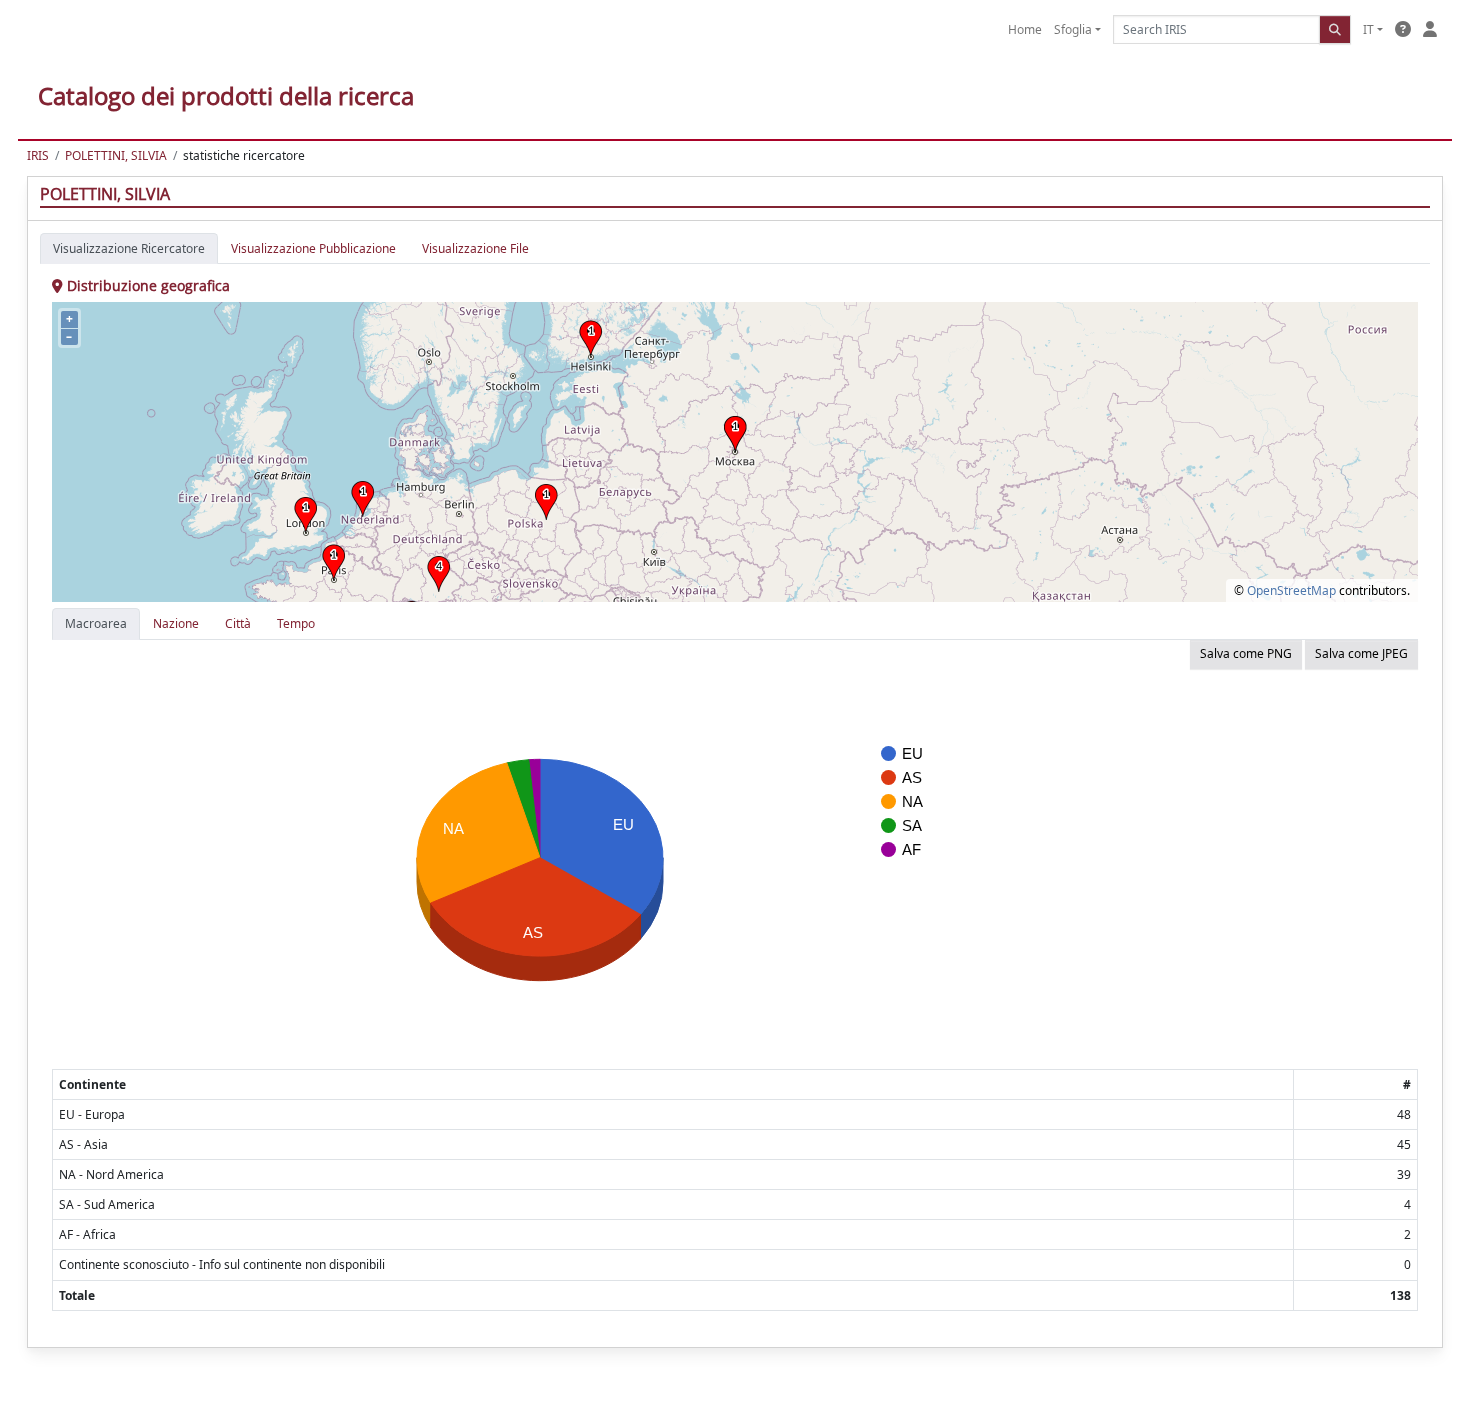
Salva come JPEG (1361, 653)
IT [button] (1368, 29)
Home (1025, 29)
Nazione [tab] (176, 623)
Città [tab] (238, 623)
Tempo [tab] (296, 623)
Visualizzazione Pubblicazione (313, 248)
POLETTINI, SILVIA (116, 155)
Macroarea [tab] (96, 623)
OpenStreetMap (1291, 590)
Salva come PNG (1246, 653)
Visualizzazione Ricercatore (129, 248)
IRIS (38, 155)
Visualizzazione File (475, 248)
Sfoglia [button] (1073, 29)
